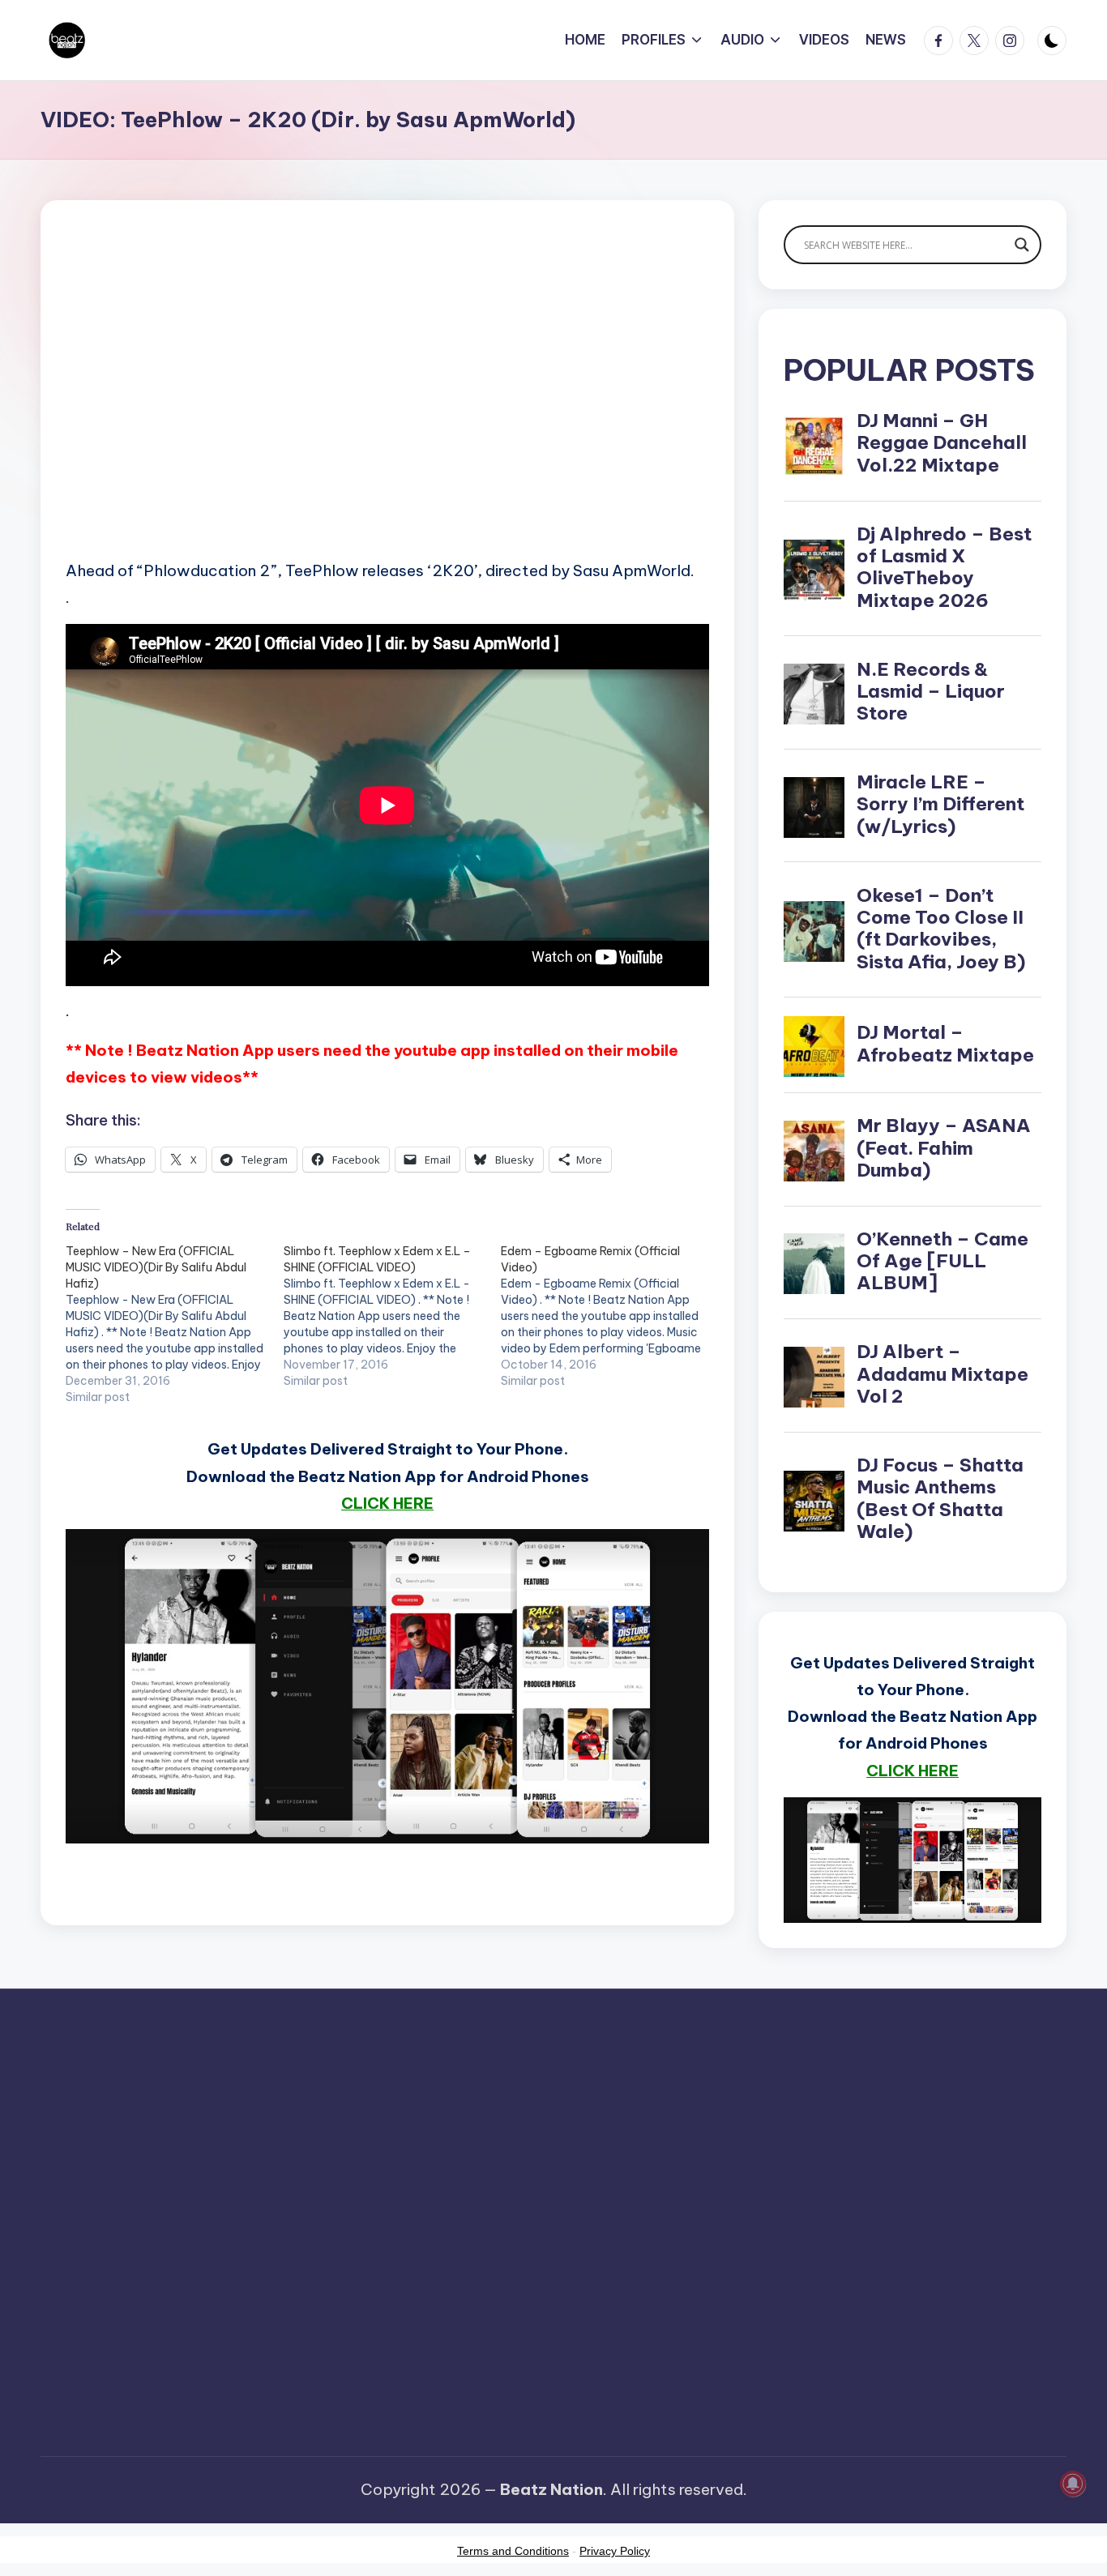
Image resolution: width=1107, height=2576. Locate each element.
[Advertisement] (387, 405)
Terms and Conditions (513, 2551)
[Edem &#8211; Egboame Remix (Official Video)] (610, 1316)
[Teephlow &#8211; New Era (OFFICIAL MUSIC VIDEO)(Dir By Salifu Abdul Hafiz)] (175, 1324)
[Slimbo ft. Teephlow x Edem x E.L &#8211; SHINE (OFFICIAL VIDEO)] (393, 1316)
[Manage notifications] (1073, 2484)
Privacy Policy (615, 2551)
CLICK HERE (387, 1503)
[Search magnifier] (1022, 245)
